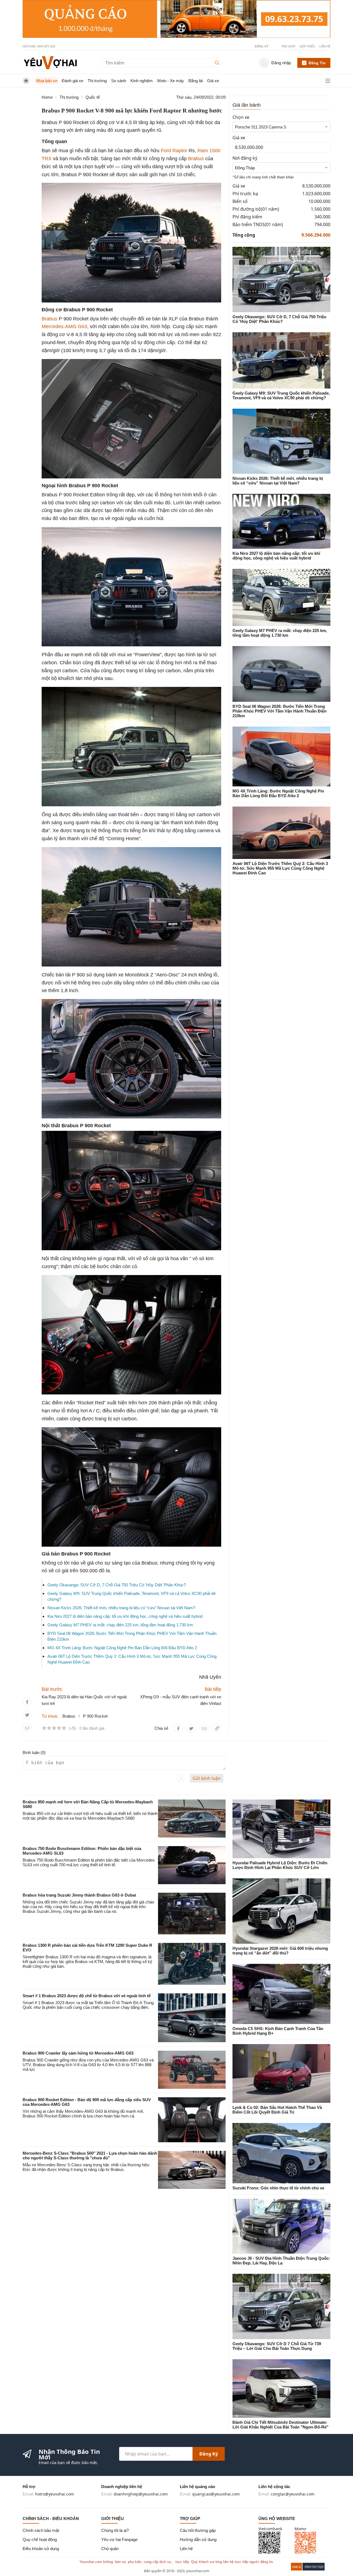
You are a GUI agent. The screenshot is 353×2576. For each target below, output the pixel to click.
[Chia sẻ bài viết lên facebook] (27, 1702)
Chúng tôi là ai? (115, 2530)
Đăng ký (209, 2454)
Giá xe (213, 81)
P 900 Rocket (95, 1716)
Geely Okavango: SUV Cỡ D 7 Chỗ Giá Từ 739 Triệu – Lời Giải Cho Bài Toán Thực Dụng (277, 2346)
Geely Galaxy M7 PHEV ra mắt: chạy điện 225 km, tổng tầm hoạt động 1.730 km (120, 1625)
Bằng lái (196, 81)
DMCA (296, 2567)
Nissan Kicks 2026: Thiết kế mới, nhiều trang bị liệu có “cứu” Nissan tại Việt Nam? (121, 1608)
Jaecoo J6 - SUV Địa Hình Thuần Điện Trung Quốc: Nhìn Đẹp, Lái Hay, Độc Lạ (281, 2261)
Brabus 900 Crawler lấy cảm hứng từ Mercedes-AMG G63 (78, 2053)
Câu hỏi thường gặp (198, 2530)
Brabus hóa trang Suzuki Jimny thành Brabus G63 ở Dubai (79, 1895)
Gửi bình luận (207, 1778)
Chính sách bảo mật (41, 2530)
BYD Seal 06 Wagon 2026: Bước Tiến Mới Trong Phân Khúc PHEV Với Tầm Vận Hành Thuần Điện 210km (280, 711)
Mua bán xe (47, 81)
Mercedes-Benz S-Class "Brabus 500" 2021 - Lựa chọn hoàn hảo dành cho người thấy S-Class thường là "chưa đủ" (90, 2155)
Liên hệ (325, 46)
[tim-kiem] (218, 63)
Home (47, 97)
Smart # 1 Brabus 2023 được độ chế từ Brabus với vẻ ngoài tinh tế (87, 1996)
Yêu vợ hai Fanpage (119, 2539)
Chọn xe (241, 117)
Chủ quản (110, 2549)
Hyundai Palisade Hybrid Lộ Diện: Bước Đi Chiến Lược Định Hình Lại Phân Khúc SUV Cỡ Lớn (280, 1865)
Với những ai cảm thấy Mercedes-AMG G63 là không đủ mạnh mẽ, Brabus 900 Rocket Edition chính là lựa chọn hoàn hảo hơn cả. (83, 2114)
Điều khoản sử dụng (41, 2549)
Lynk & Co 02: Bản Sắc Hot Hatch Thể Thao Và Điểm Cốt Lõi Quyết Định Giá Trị (277, 2110)
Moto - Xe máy (171, 81)
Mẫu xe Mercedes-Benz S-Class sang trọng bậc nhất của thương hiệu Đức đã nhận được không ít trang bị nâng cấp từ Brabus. (86, 2167)
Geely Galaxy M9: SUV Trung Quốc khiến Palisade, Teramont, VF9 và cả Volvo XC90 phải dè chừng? (281, 395)
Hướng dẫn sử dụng (198, 2539)
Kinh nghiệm (142, 81)
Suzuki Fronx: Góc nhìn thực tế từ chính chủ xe (278, 2188)
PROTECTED (314, 2567)
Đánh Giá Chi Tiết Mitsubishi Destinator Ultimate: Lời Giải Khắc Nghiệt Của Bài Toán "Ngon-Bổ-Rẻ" (280, 2425)
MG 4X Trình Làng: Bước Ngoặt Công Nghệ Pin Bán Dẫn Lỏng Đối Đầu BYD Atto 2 (122, 1648)
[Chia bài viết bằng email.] (27, 1728)
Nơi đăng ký (245, 158)
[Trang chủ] (50, 62)
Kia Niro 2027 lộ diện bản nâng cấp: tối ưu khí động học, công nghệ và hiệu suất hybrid (125, 1616)
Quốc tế (93, 97)
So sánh (119, 81)
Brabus (196, 159)
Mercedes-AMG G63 (64, 326)
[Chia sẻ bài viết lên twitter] (27, 1715)
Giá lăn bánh (247, 105)
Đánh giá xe (73, 81)
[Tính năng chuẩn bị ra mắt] (176, 19)
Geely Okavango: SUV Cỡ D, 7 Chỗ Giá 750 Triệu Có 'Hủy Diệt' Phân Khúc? (117, 1585)
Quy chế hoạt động (40, 2539)
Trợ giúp (288, 46)
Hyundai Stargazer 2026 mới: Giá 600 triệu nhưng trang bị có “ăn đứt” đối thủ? (280, 1951)
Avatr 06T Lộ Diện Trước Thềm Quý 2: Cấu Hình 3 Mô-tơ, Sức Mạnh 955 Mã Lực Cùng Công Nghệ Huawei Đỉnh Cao (280, 868)
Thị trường (97, 81)
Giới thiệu (307, 46)
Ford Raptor (174, 151)
